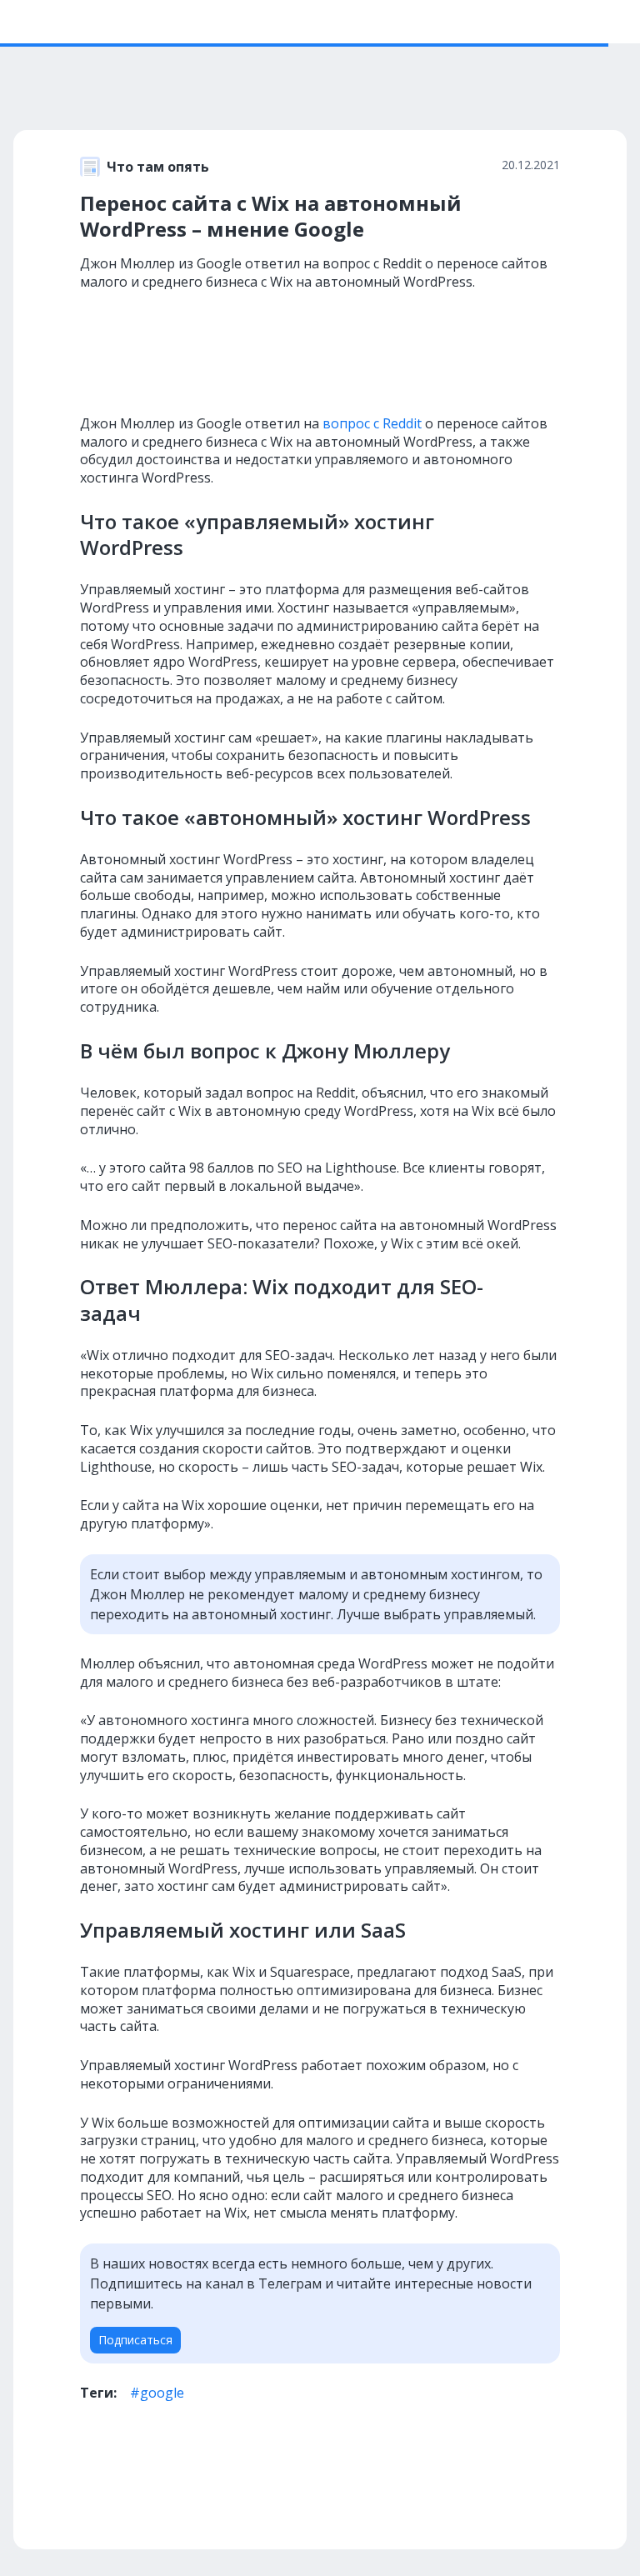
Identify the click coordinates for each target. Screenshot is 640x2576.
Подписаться (135, 2340)
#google (157, 2393)
